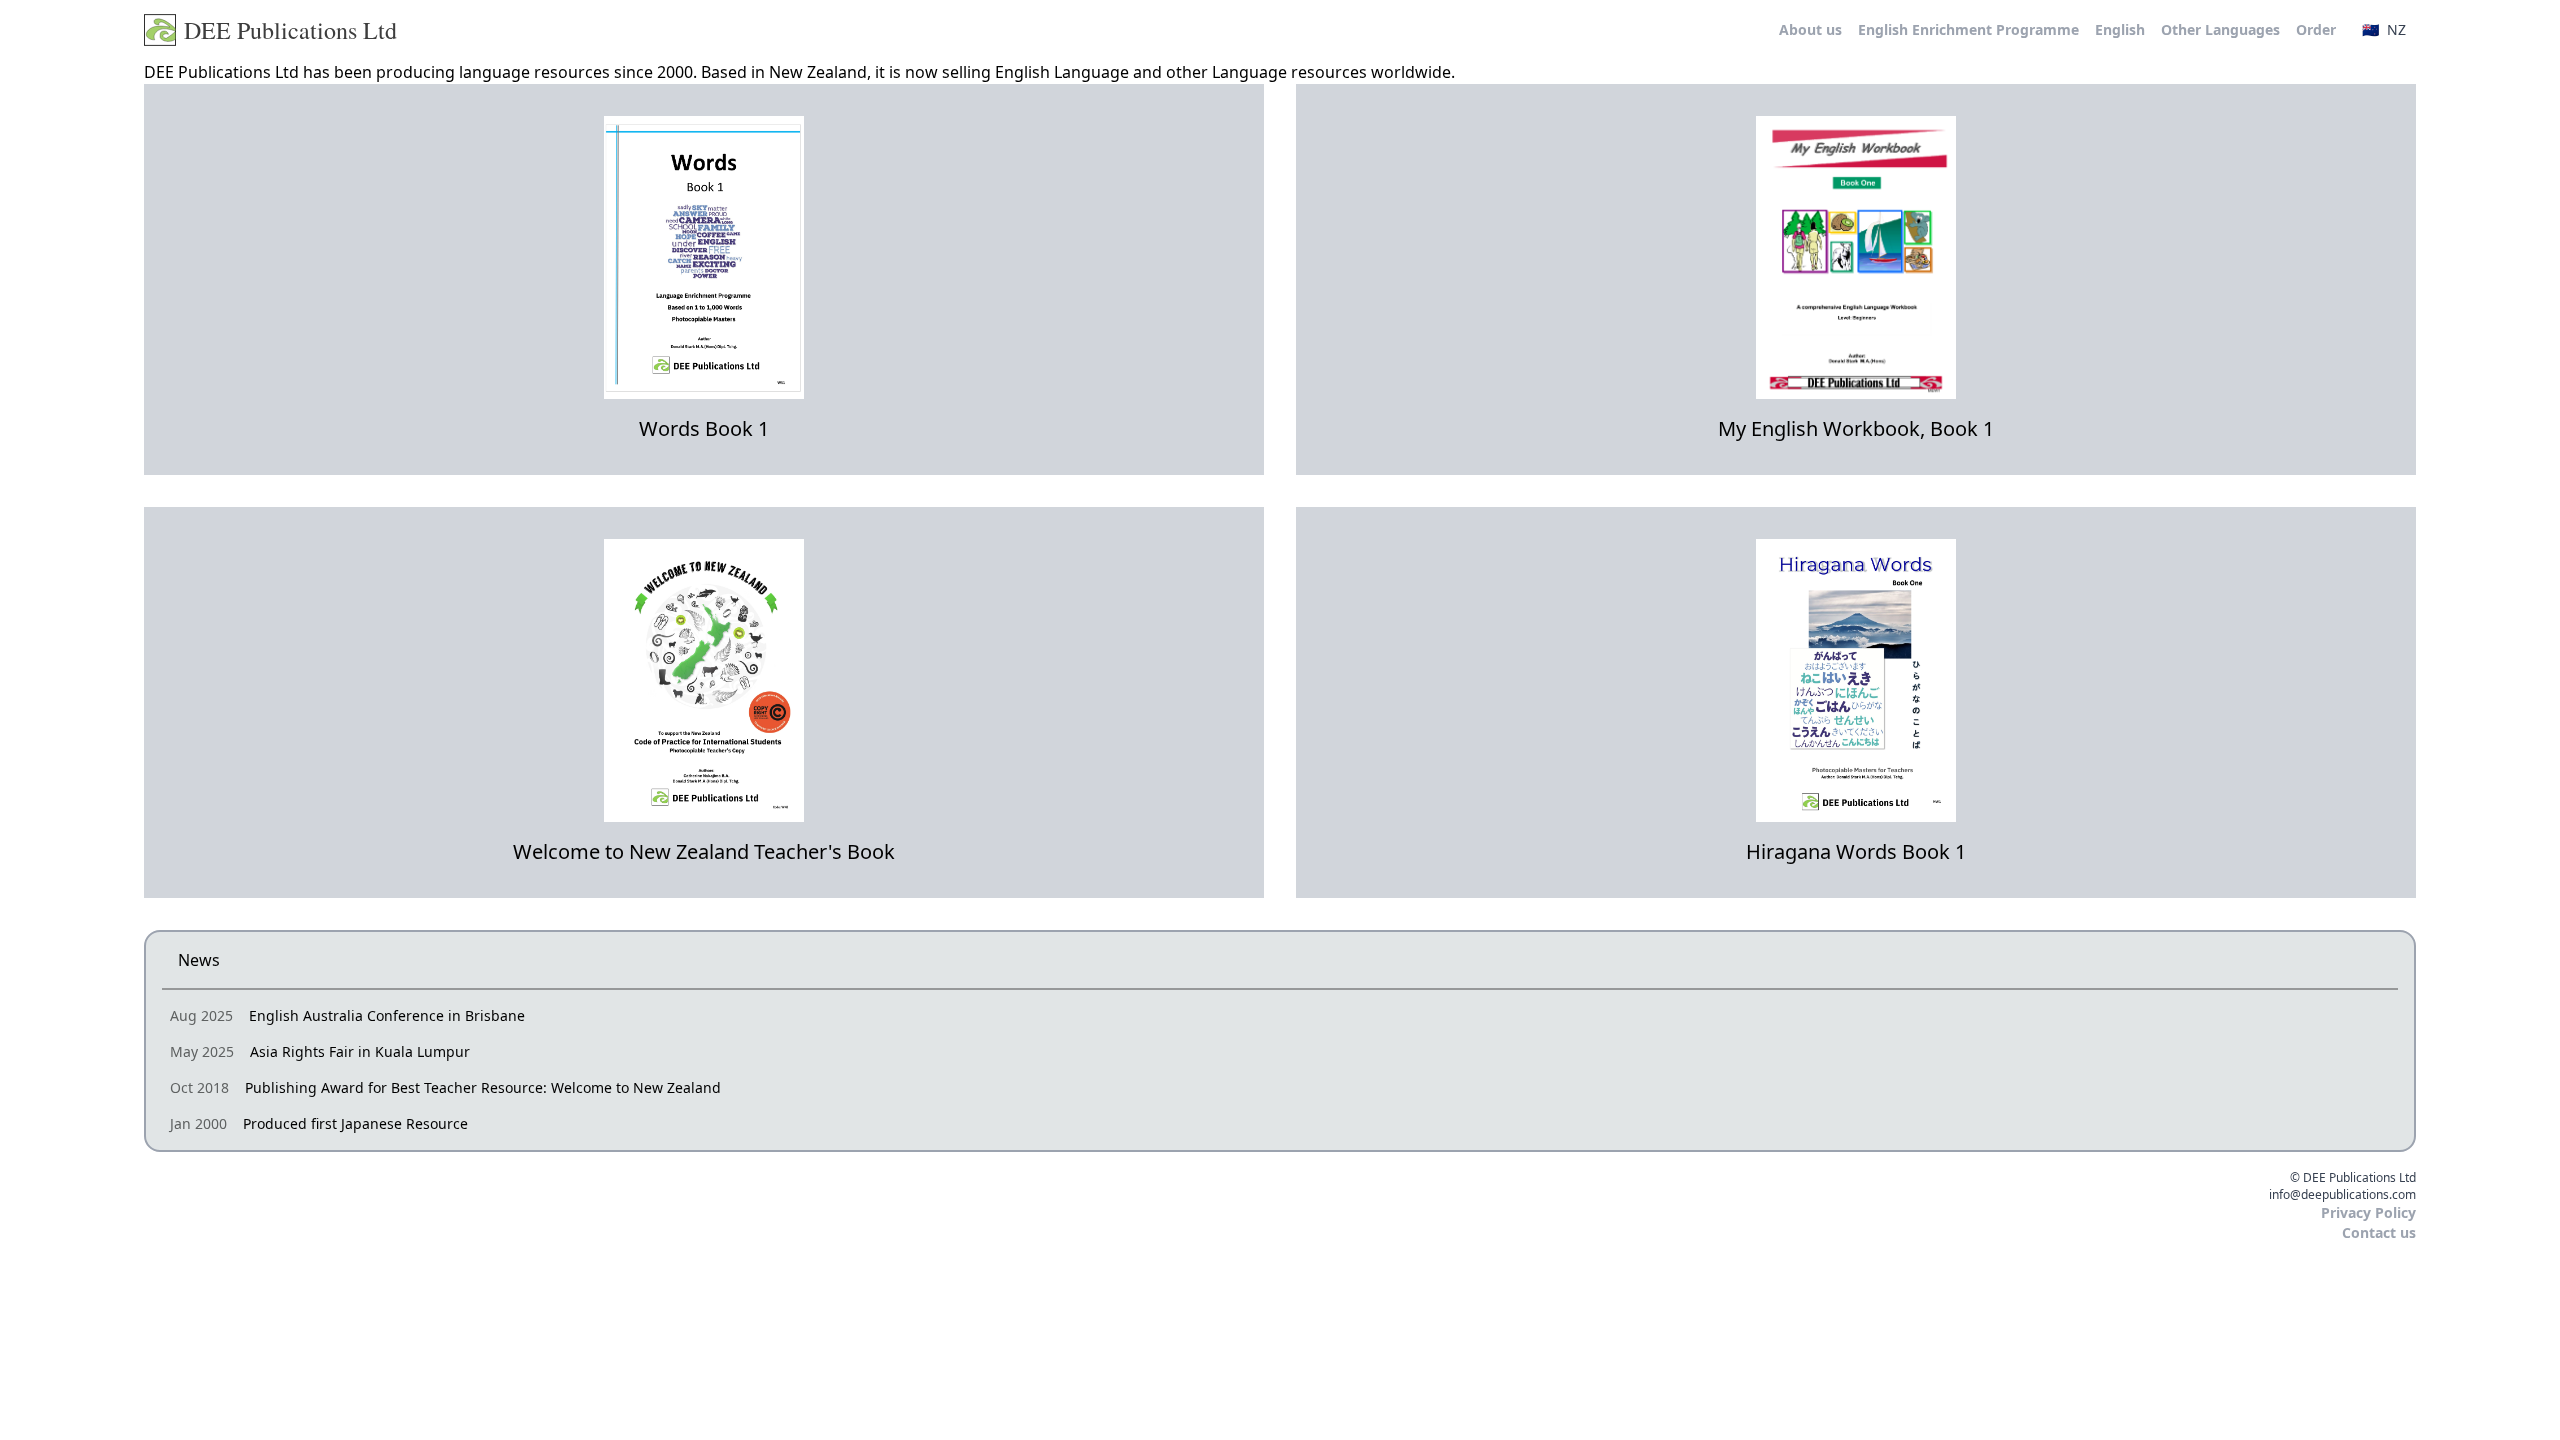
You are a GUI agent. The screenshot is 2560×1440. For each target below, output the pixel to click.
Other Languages (2220, 29)
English (2120, 29)
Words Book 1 (704, 428)
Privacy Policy (2368, 1212)
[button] (2384, 30)
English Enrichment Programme (1968, 29)
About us (1810, 29)
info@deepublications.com (2342, 1195)
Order (2316, 29)
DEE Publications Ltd (290, 30)
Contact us (2379, 1232)
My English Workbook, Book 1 (1856, 428)
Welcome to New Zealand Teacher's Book (704, 851)
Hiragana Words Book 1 (1856, 851)
